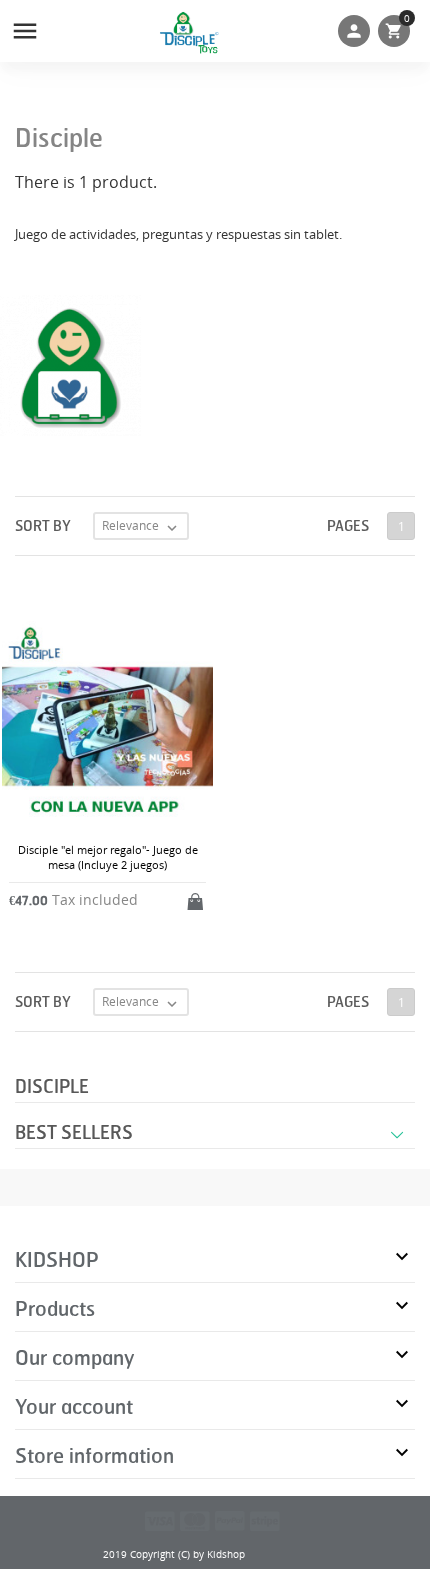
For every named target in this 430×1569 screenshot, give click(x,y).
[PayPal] (230, 1520)
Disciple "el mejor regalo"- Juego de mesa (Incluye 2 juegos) (108, 857)
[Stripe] (265, 1520)
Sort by (43, 525)
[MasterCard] (195, 1520)
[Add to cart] (197, 898)
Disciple (52, 1087)
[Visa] (160, 1520)
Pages (348, 525)
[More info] (231, 1043)
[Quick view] (198, 1042)
